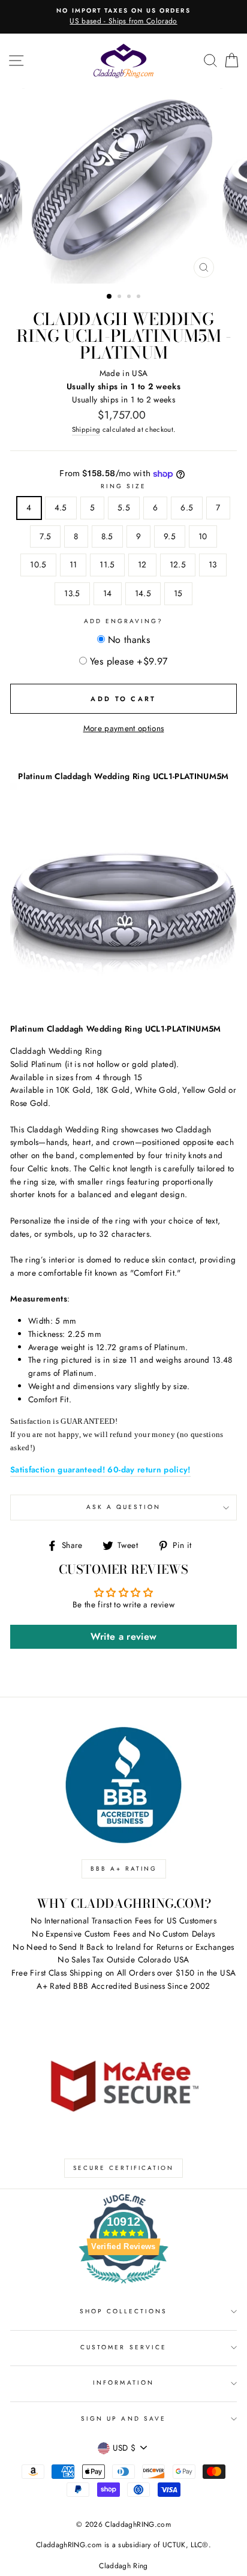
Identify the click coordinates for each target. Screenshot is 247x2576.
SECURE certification (123, 2168)
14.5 (143, 593)
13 (213, 564)
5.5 (124, 507)
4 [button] (140, 297)
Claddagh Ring (123, 2566)
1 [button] (110, 297)
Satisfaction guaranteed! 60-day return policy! (100, 1469)
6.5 (187, 507)
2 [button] (121, 297)
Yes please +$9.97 (129, 661)
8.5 (107, 536)
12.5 (178, 564)
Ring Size (124, 486)
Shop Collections (124, 2311)
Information (123, 2383)
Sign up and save (123, 2419)
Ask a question (124, 1507)
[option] (123, 17)
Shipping (86, 429)
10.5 (38, 564)
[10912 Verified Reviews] (123, 2286)
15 (178, 593)
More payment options (124, 728)
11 (73, 564)
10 (203, 536)
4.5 (61, 507)
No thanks (129, 640)
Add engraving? (124, 621)
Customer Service (123, 2347)
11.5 (107, 564)
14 (108, 593)
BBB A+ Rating (124, 1869)
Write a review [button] (124, 1636)
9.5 (170, 536)
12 (142, 564)
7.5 (45, 536)
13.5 (72, 593)
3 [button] (130, 297)
